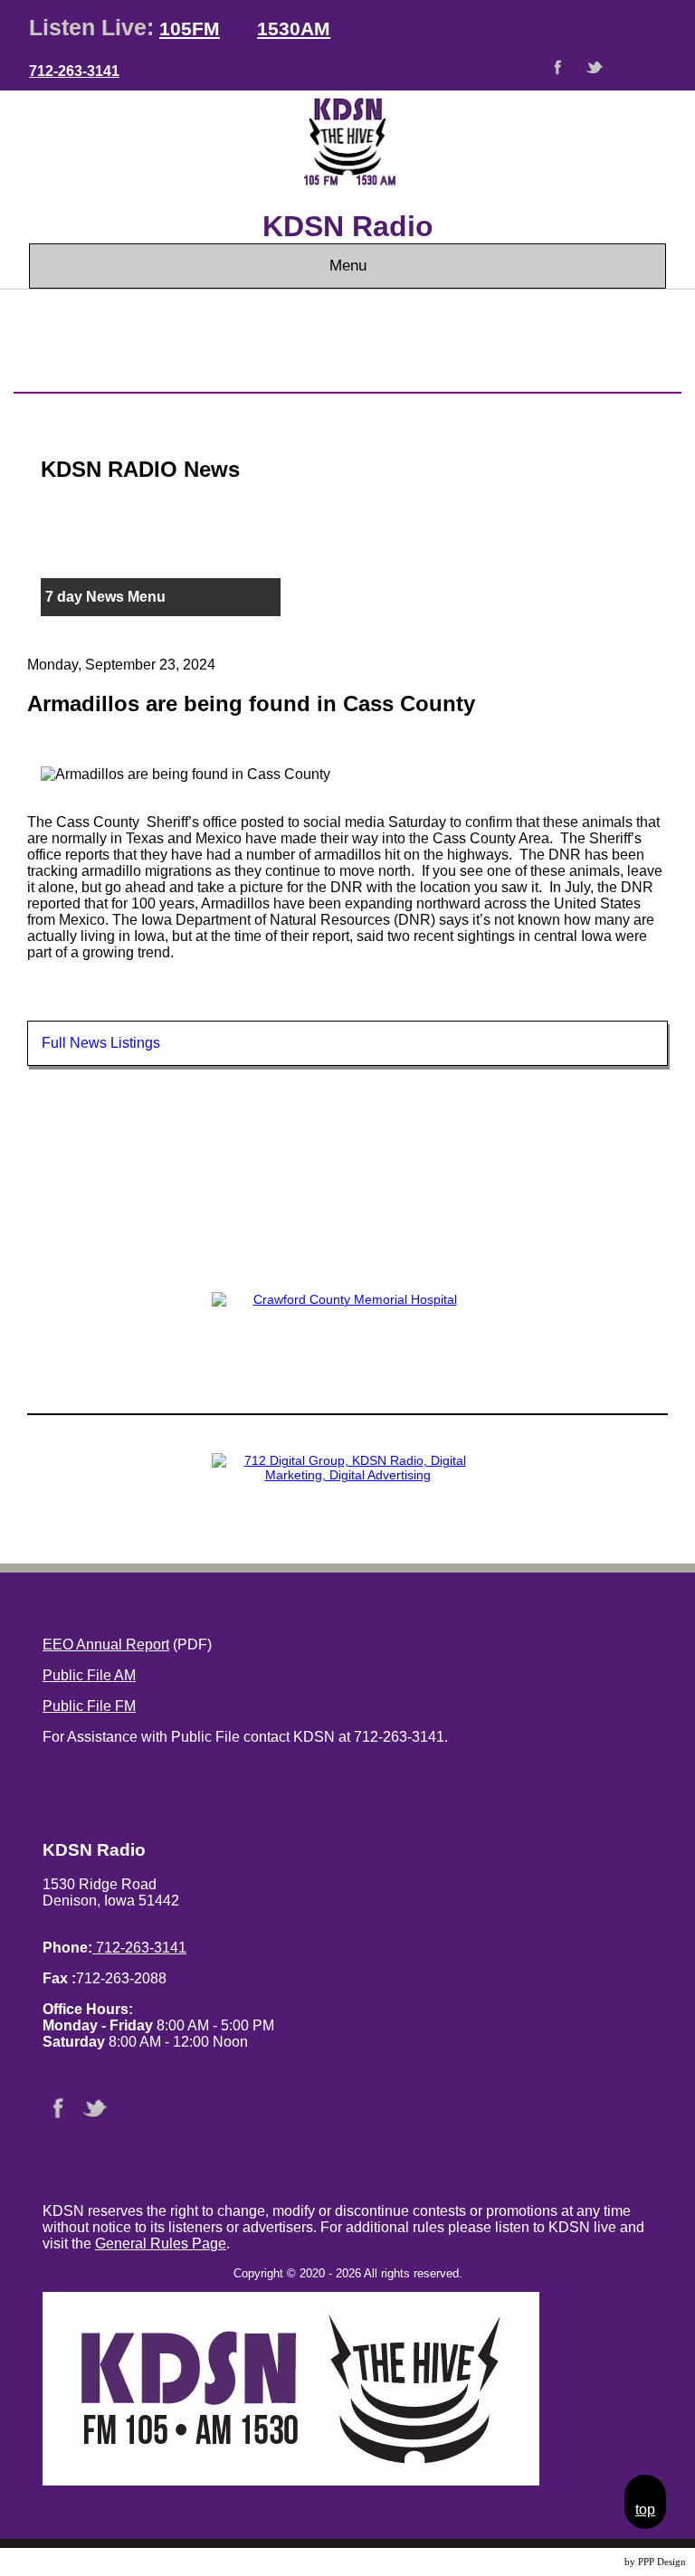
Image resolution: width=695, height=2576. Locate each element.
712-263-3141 (74, 71)
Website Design (590, 2562)
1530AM (294, 29)
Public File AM (89, 1675)
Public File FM (89, 1706)
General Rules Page (161, 2243)
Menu (348, 266)
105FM (190, 29)
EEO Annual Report (106, 1644)
